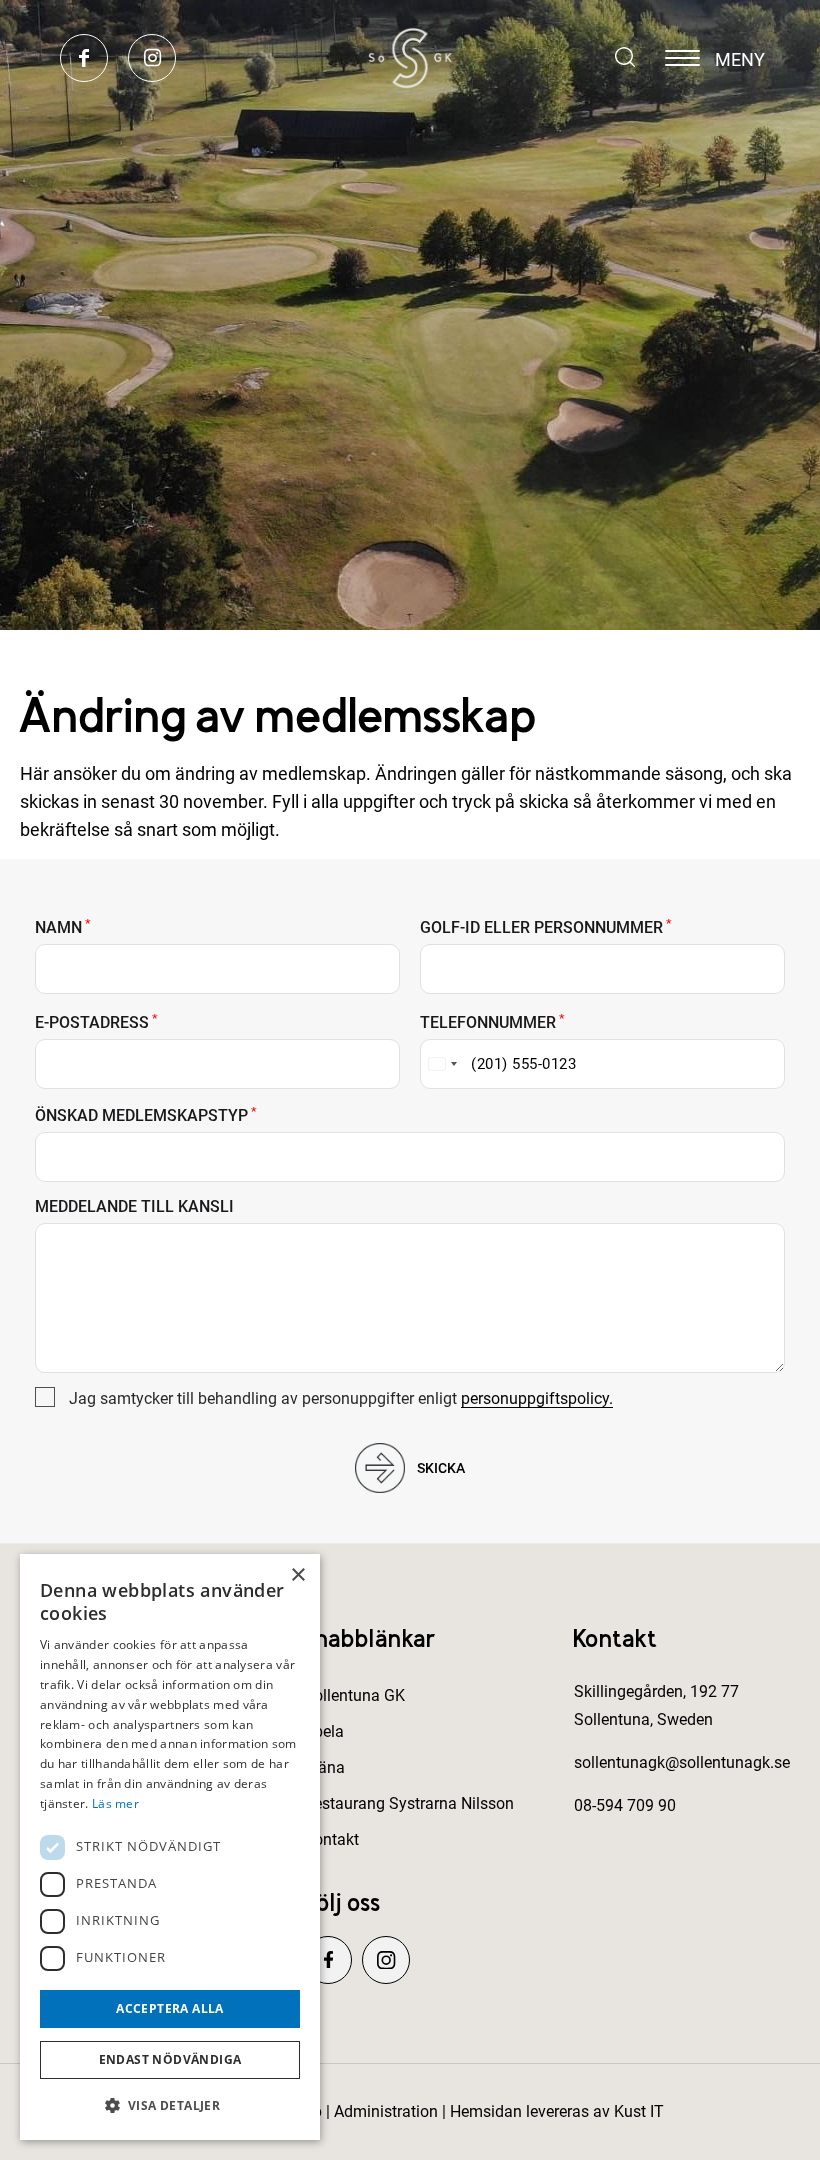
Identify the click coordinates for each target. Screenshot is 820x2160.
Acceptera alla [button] (170, 2008)
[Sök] (615, 52)
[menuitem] (615, 58)
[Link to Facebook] (84, 59)
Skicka (441, 1468)
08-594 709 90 (625, 1805)
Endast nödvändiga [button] (170, 2059)
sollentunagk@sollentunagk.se (682, 1762)
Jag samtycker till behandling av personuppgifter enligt (341, 1398)
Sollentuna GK (354, 1695)
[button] (170, 2106)
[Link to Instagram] (152, 59)
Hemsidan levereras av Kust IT (557, 2111)
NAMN (63, 928)
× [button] (297, 1575)
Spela (324, 1731)
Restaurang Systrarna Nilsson (409, 1803)
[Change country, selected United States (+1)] (442, 1064)
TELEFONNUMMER (492, 1023)
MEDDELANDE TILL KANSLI (134, 1207)
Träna (324, 1767)
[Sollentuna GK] (410, 58)
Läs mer (115, 1803)
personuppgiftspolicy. (537, 1398)
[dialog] (170, 1847)
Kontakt (331, 1839)
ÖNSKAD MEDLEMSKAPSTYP (146, 1116)
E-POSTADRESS (96, 1023)
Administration (386, 2111)
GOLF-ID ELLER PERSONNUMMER (546, 928)
